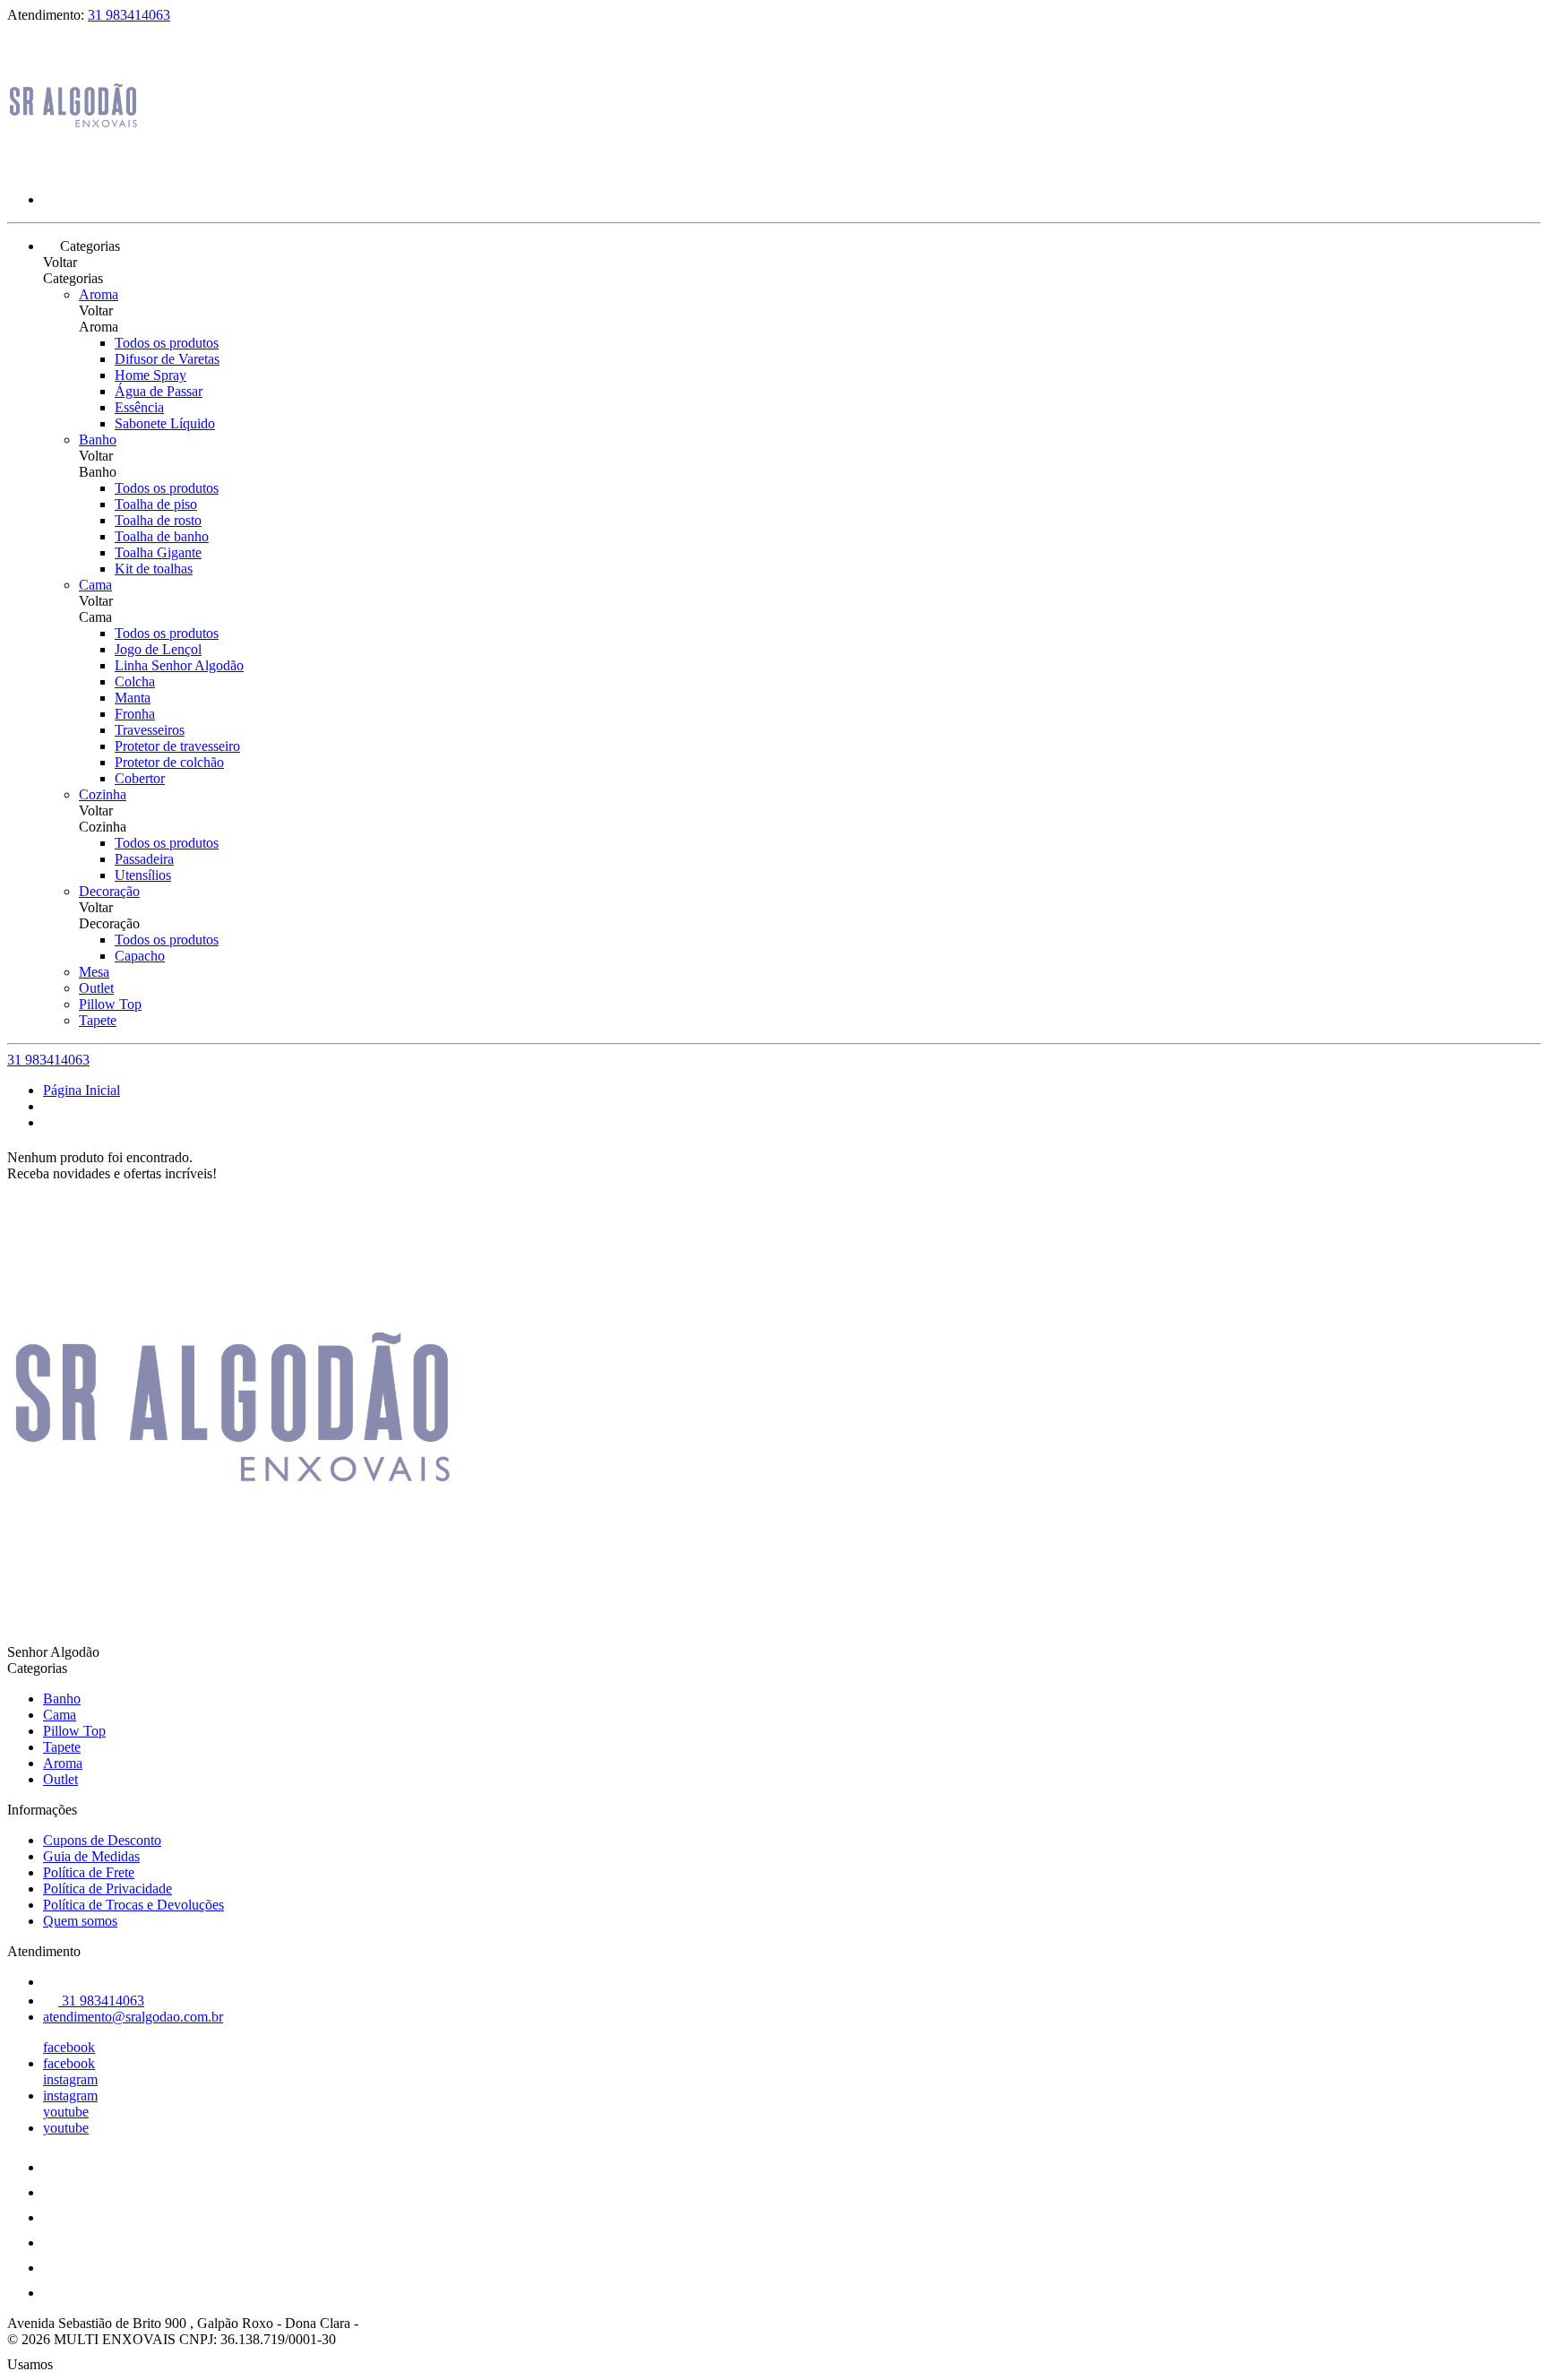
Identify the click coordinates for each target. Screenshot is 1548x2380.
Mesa (94, 972)
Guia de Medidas (91, 1856)
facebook (69, 2047)
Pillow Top (110, 1004)
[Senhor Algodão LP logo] (74, 169)
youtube (66, 2112)
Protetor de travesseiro (177, 746)
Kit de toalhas (154, 569)
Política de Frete (89, 1872)
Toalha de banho (162, 536)
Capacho (140, 956)
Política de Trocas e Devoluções (133, 1905)
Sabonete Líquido (165, 423)
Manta (133, 698)
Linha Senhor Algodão (179, 665)
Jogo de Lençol (158, 649)
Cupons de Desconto (102, 1840)
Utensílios (143, 875)
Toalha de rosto (158, 520)
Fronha (135, 714)
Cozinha (103, 794)
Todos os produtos (167, 343)
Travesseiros (150, 730)
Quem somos (80, 1921)
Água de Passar (159, 391)
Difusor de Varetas (167, 359)
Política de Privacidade (107, 1888)
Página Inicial (82, 1090)
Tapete (98, 1020)
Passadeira (144, 859)
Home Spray (150, 375)
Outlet (96, 988)
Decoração (109, 891)
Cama (95, 585)
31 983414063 (129, 15)
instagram (70, 2079)
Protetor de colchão (169, 762)
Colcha (135, 681)
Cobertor (140, 778)
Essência (139, 407)
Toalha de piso (156, 504)
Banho (98, 440)
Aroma (99, 294)
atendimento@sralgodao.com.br (133, 2017)
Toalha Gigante (158, 552)
